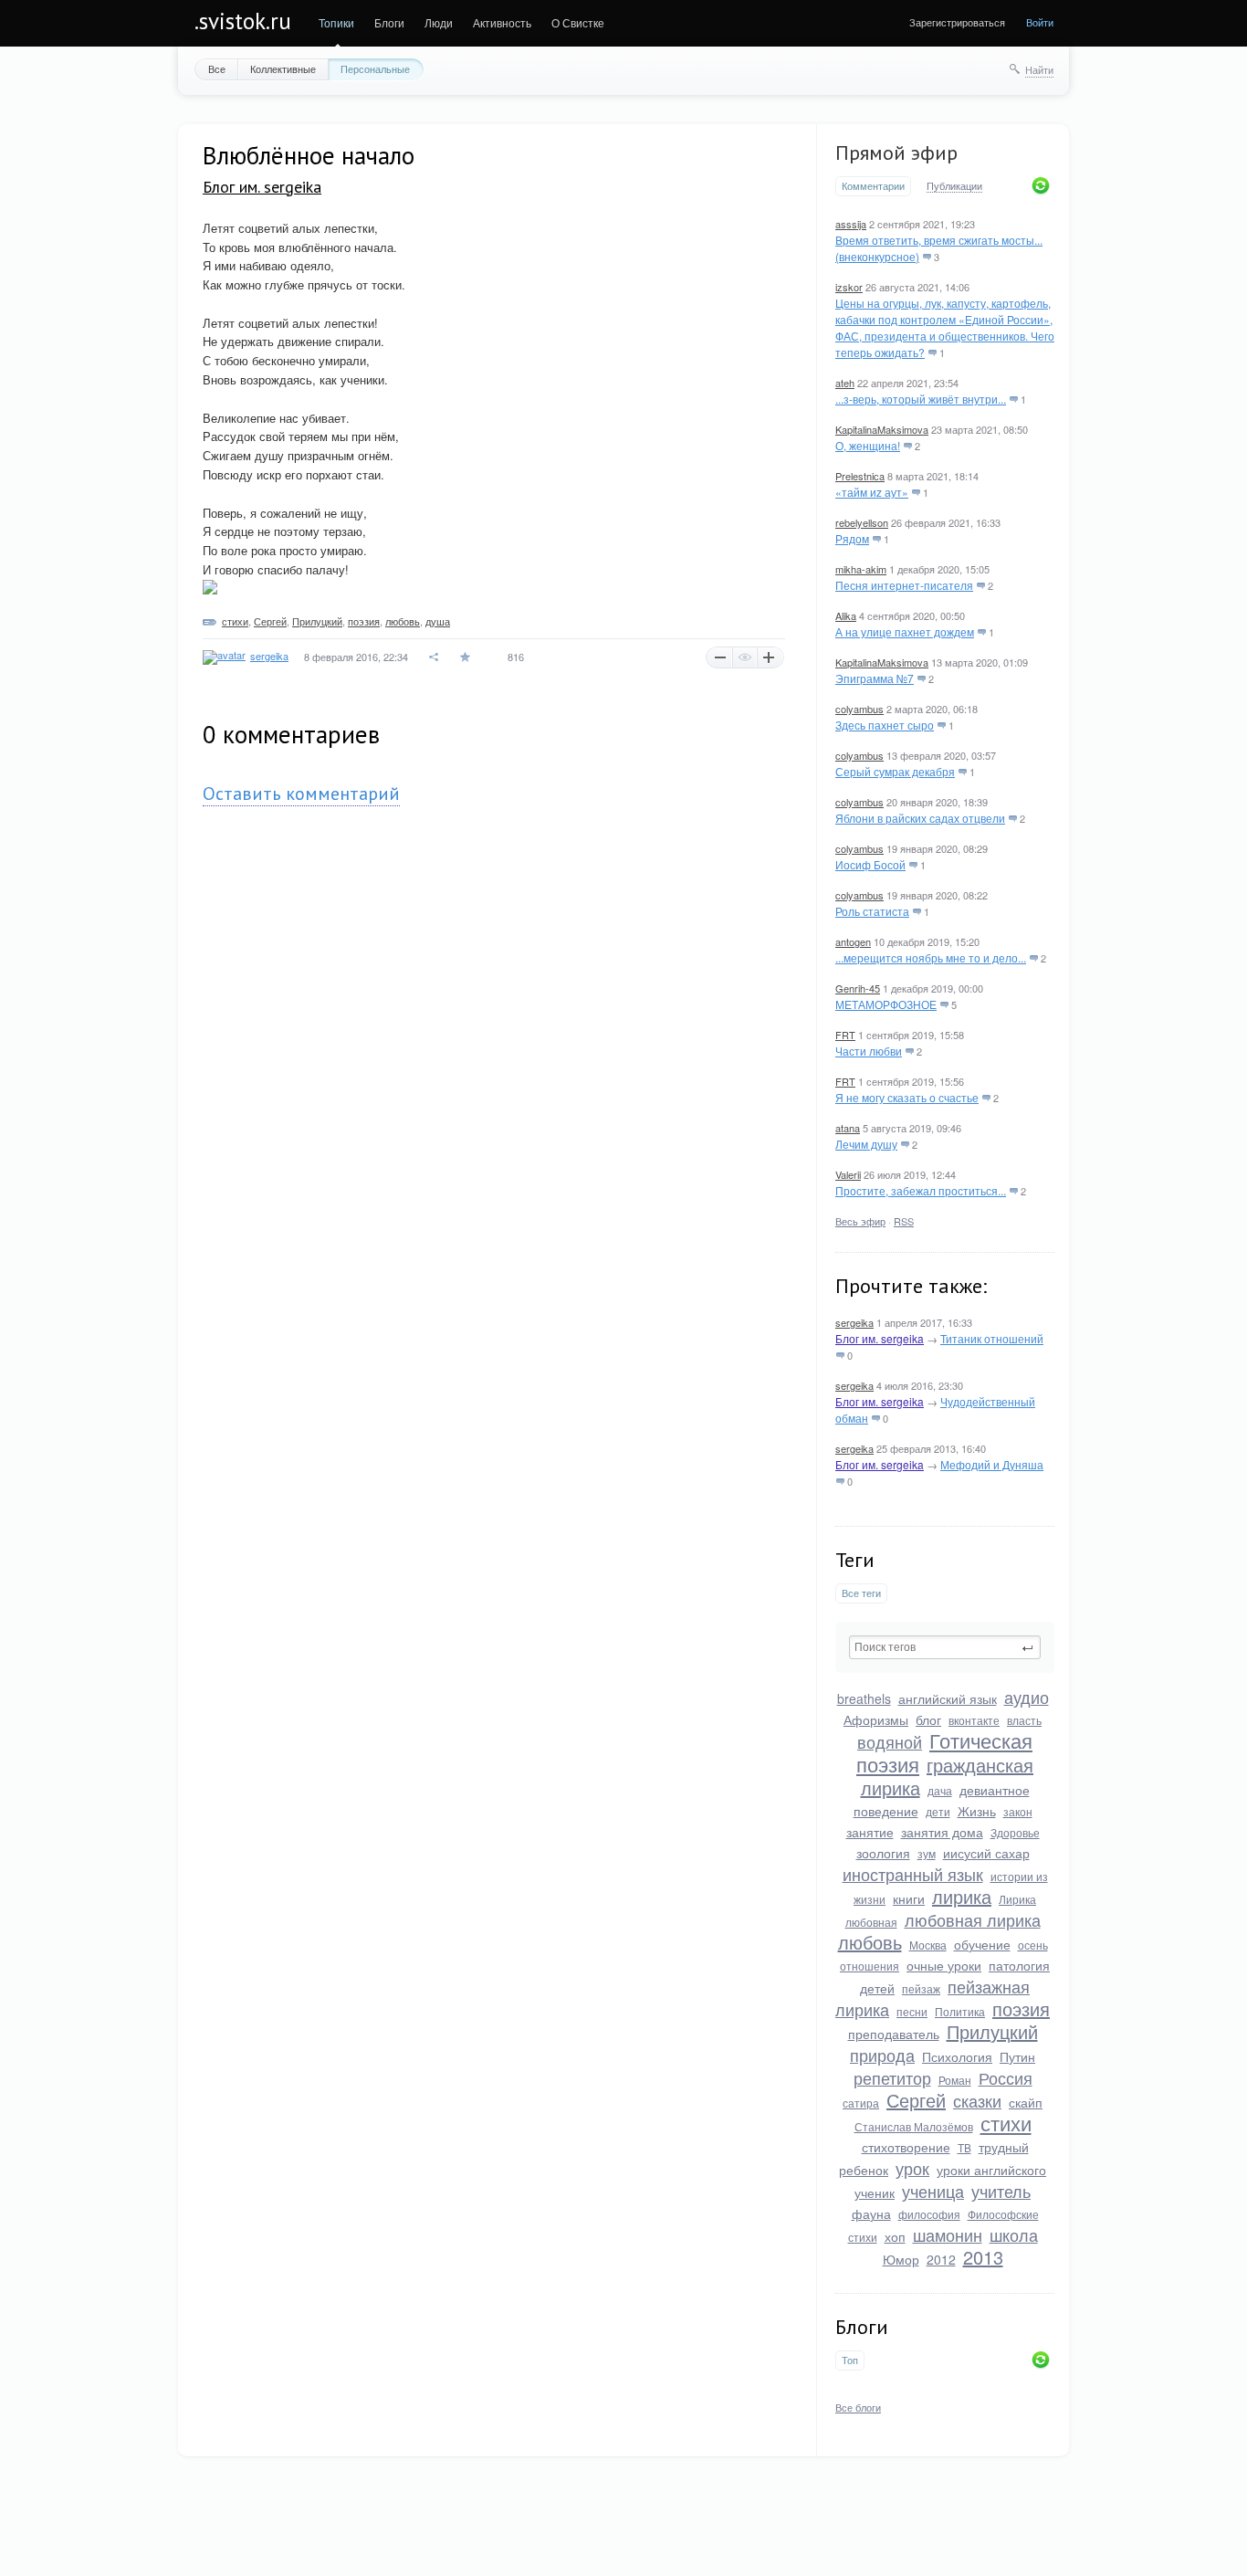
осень (1033, 1945)
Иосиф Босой (870, 864)
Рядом (852, 538)
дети (938, 1811)
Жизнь (977, 1811)
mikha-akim (861, 569)
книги (909, 1898)
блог (928, 1719)
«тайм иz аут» (872, 492)
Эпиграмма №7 (875, 678)
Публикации (954, 186)
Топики (336, 22)
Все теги (861, 1593)
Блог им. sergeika (880, 1338)
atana (848, 1128)
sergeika (854, 1322)
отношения (870, 1966)
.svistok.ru (243, 21)
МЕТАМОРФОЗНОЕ (886, 1004)
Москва (928, 1945)
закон (1018, 1811)
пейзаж (921, 1988)
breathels (864, 1698)
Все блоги (858, 2407)
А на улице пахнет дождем (905, 631)
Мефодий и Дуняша (992, 1464)
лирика (962, 1896)
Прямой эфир (896, 152)
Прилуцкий (992, 2031)
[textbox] (945, 1647)
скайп (1026, 2102)
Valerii (848, 1174)
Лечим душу (866, 1144)
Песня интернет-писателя (904, 585)
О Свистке (578, 22)
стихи (1006, 2123)
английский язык (948, 1698)
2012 (941, 2259)
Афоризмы (876, 1719)
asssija (851, 224)
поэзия (1021, 2008)
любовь (870, 1942)
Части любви (869, 1051)
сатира (861, 2103)
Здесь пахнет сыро (885, 725)
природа (882, 2055)
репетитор (892, 2077)
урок (912, 2168)
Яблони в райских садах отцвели (920, 818)
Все (217, 68)
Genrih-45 (858, 988)
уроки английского (991, 2170)
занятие (870, 1832)
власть (1024, 1720)
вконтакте (974, 1720)
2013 (983, 2257)
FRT (845, 1035)
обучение (982, 1944)
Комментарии (873, 186)
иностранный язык (913, 1874)
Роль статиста (872, 911)
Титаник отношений (992, 1338)
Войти (1040, 22)
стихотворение (906, 2147)
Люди (439, 22)
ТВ (964, 2147)
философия (929, 2214)
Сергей (916, 2100)
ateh (845, 383)
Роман (955, 2080)
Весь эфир (860, 1221)
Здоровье (1015, 1832)
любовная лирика (973, 1919)
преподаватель (894, 2034)
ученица (933, 2191)
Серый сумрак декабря (895, 771)
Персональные (375, 68)
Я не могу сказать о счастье (907, 1097)
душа (438, 621)
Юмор (901, 2259)
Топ (850, 2360)
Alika (846, 615)
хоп (895, 2236)
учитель (1001, 2191)
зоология (883, 1853)
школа (1014, 2234)
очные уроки (944, 1965)
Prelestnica (860, 476)
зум (927, 1853)
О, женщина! (868, 445)
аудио (1027, 1697)
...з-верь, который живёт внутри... (921, 399)
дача (940, 1790)
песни (912, 2011)
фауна (871, 2213)
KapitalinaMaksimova (882, 429)
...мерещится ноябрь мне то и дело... (931, 957)
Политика (960, 2011)
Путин (1017, 2056)
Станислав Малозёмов (914, 2126)
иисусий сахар (986, 1853)
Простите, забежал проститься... (921, 1190)
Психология (957, 2056)
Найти (1039, 69)
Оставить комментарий (301, 794)
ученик (875, 2192)
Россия (1006, 2077)
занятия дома (942, 1832)
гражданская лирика (948, 1776)
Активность (502, 22)
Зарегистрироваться (957, 22)
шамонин (948, 2234)
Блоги (389, 22)
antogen (853, 941)
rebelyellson (862, 522)
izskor (849, 287)
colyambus (859, 709)
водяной (890, 1741)
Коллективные (283, 68)
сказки (977, 2100)
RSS (904, 1221)
